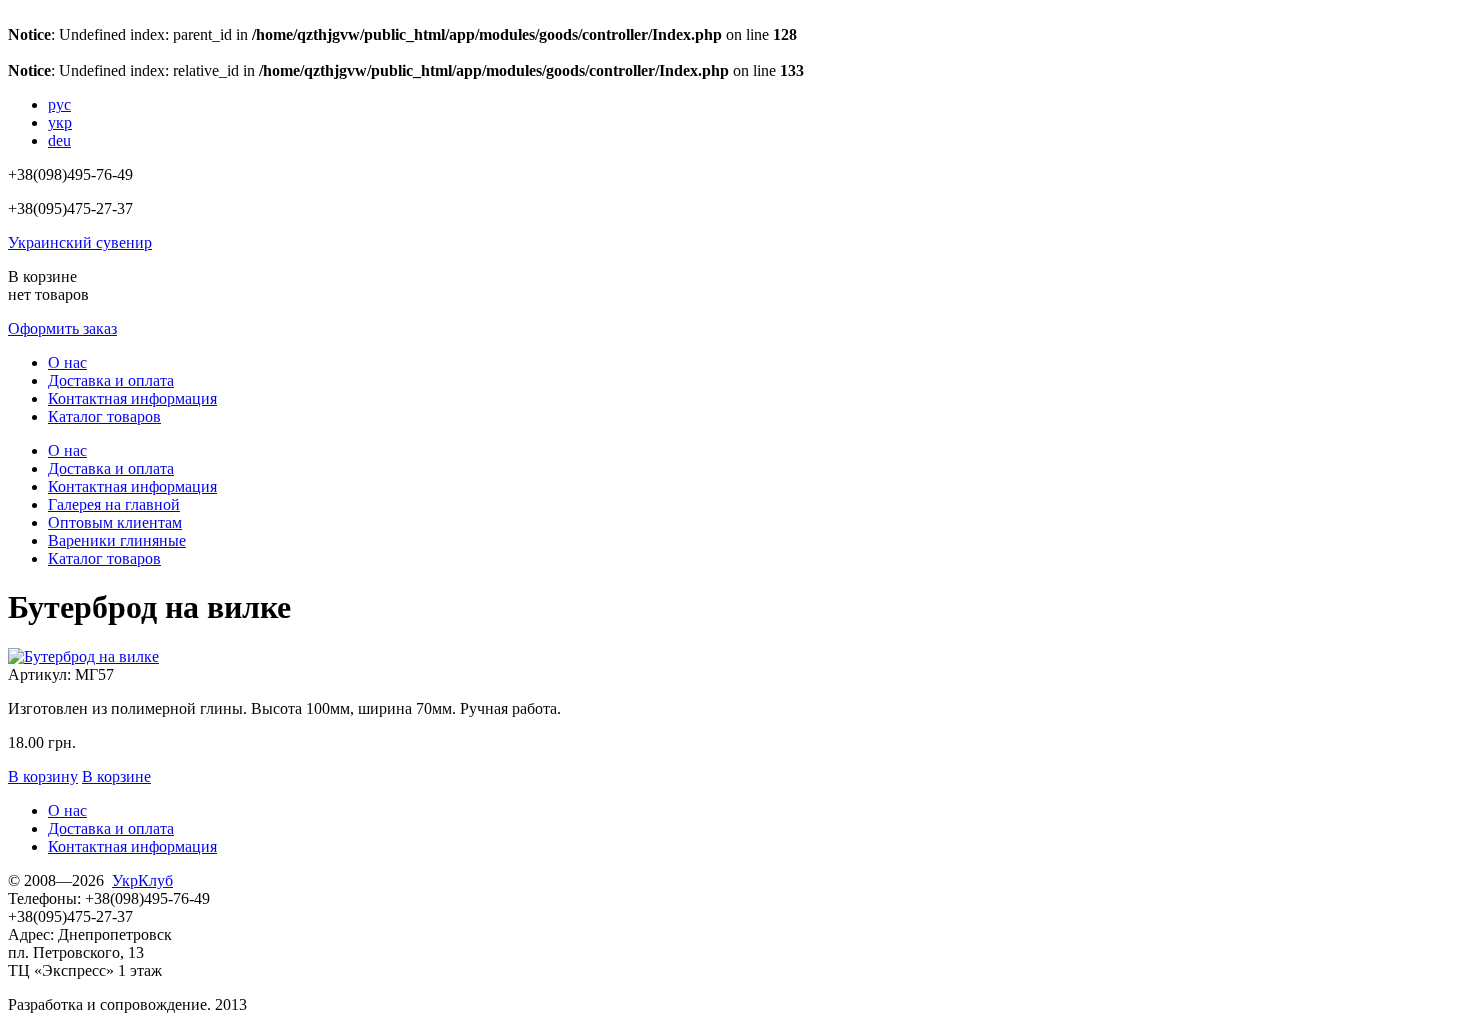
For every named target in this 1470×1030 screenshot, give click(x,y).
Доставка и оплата (111, 380)
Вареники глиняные (117, 540)
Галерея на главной (114, 504)
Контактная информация (132, 398)
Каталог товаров (104, 416)
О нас (67, 362)
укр (60, 122)
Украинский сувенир (80, 242)
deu (59, 140)
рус (59, 104)
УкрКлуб (142, 880)
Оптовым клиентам (115, 522)
